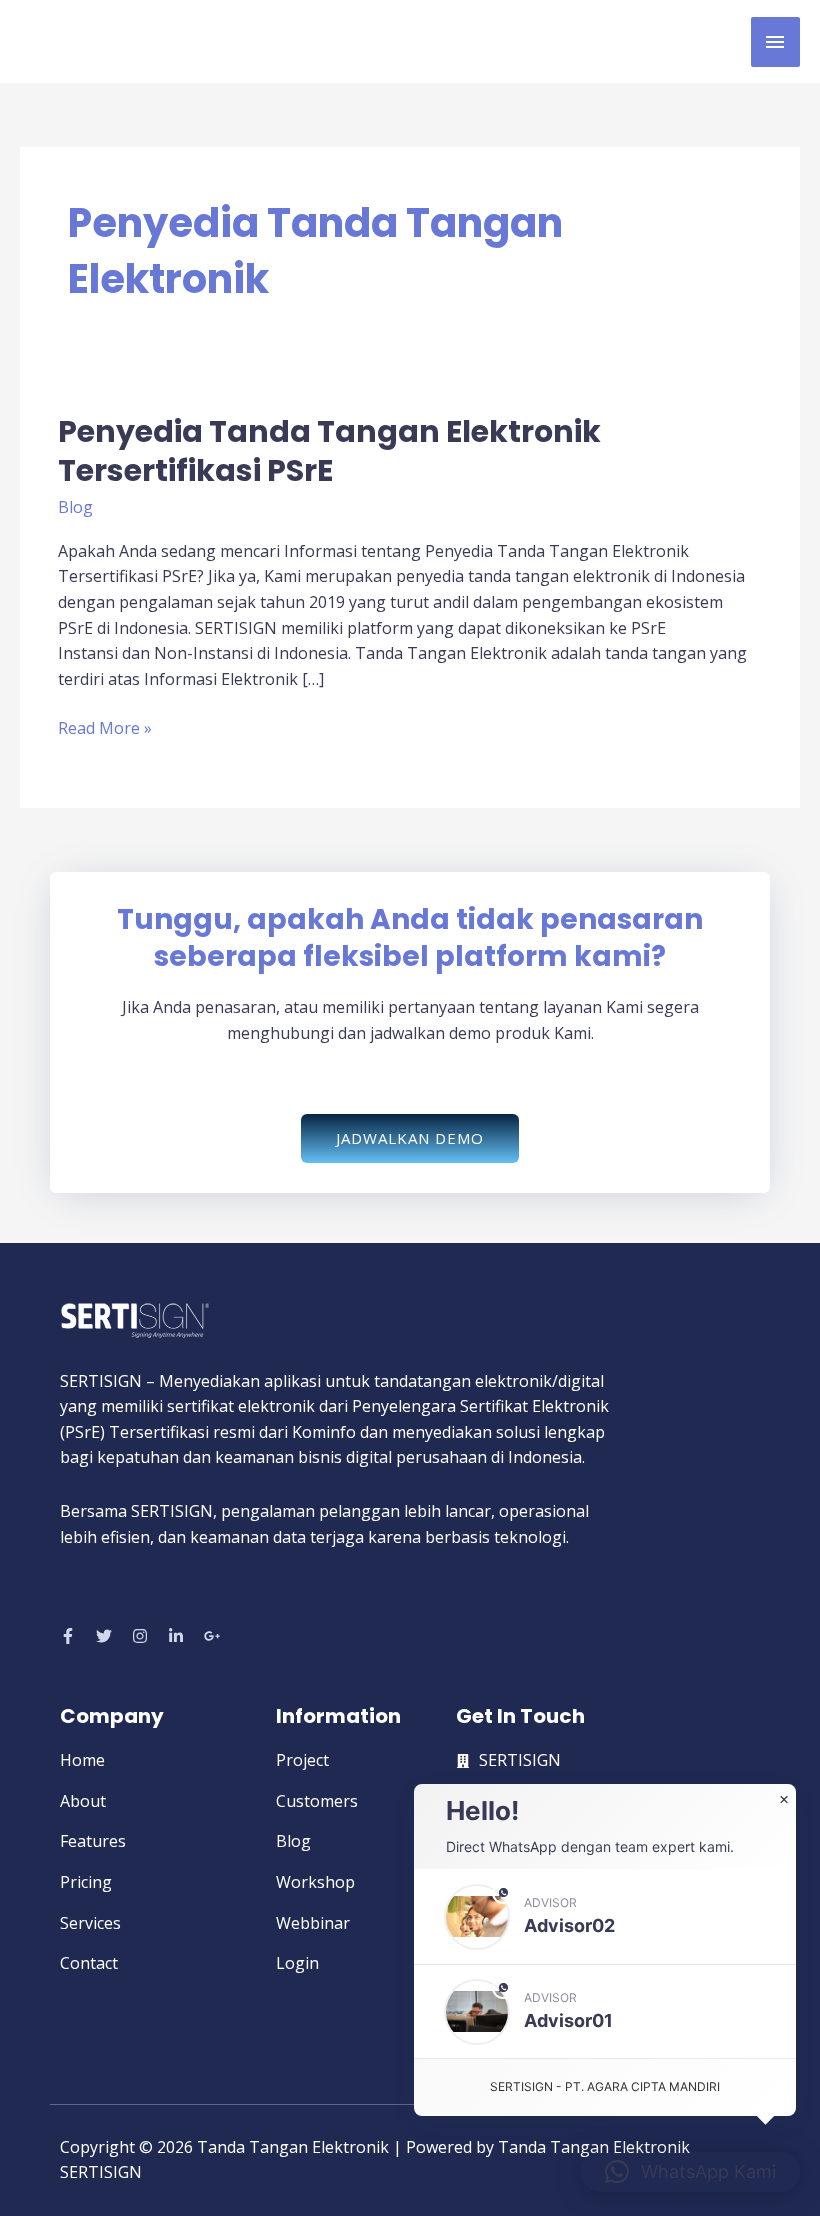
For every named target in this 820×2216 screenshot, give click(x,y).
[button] (605, 1916)
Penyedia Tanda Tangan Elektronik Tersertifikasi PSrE (329, 451)
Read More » (105, 727)
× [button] (784, 1800)
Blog (75, 507)
